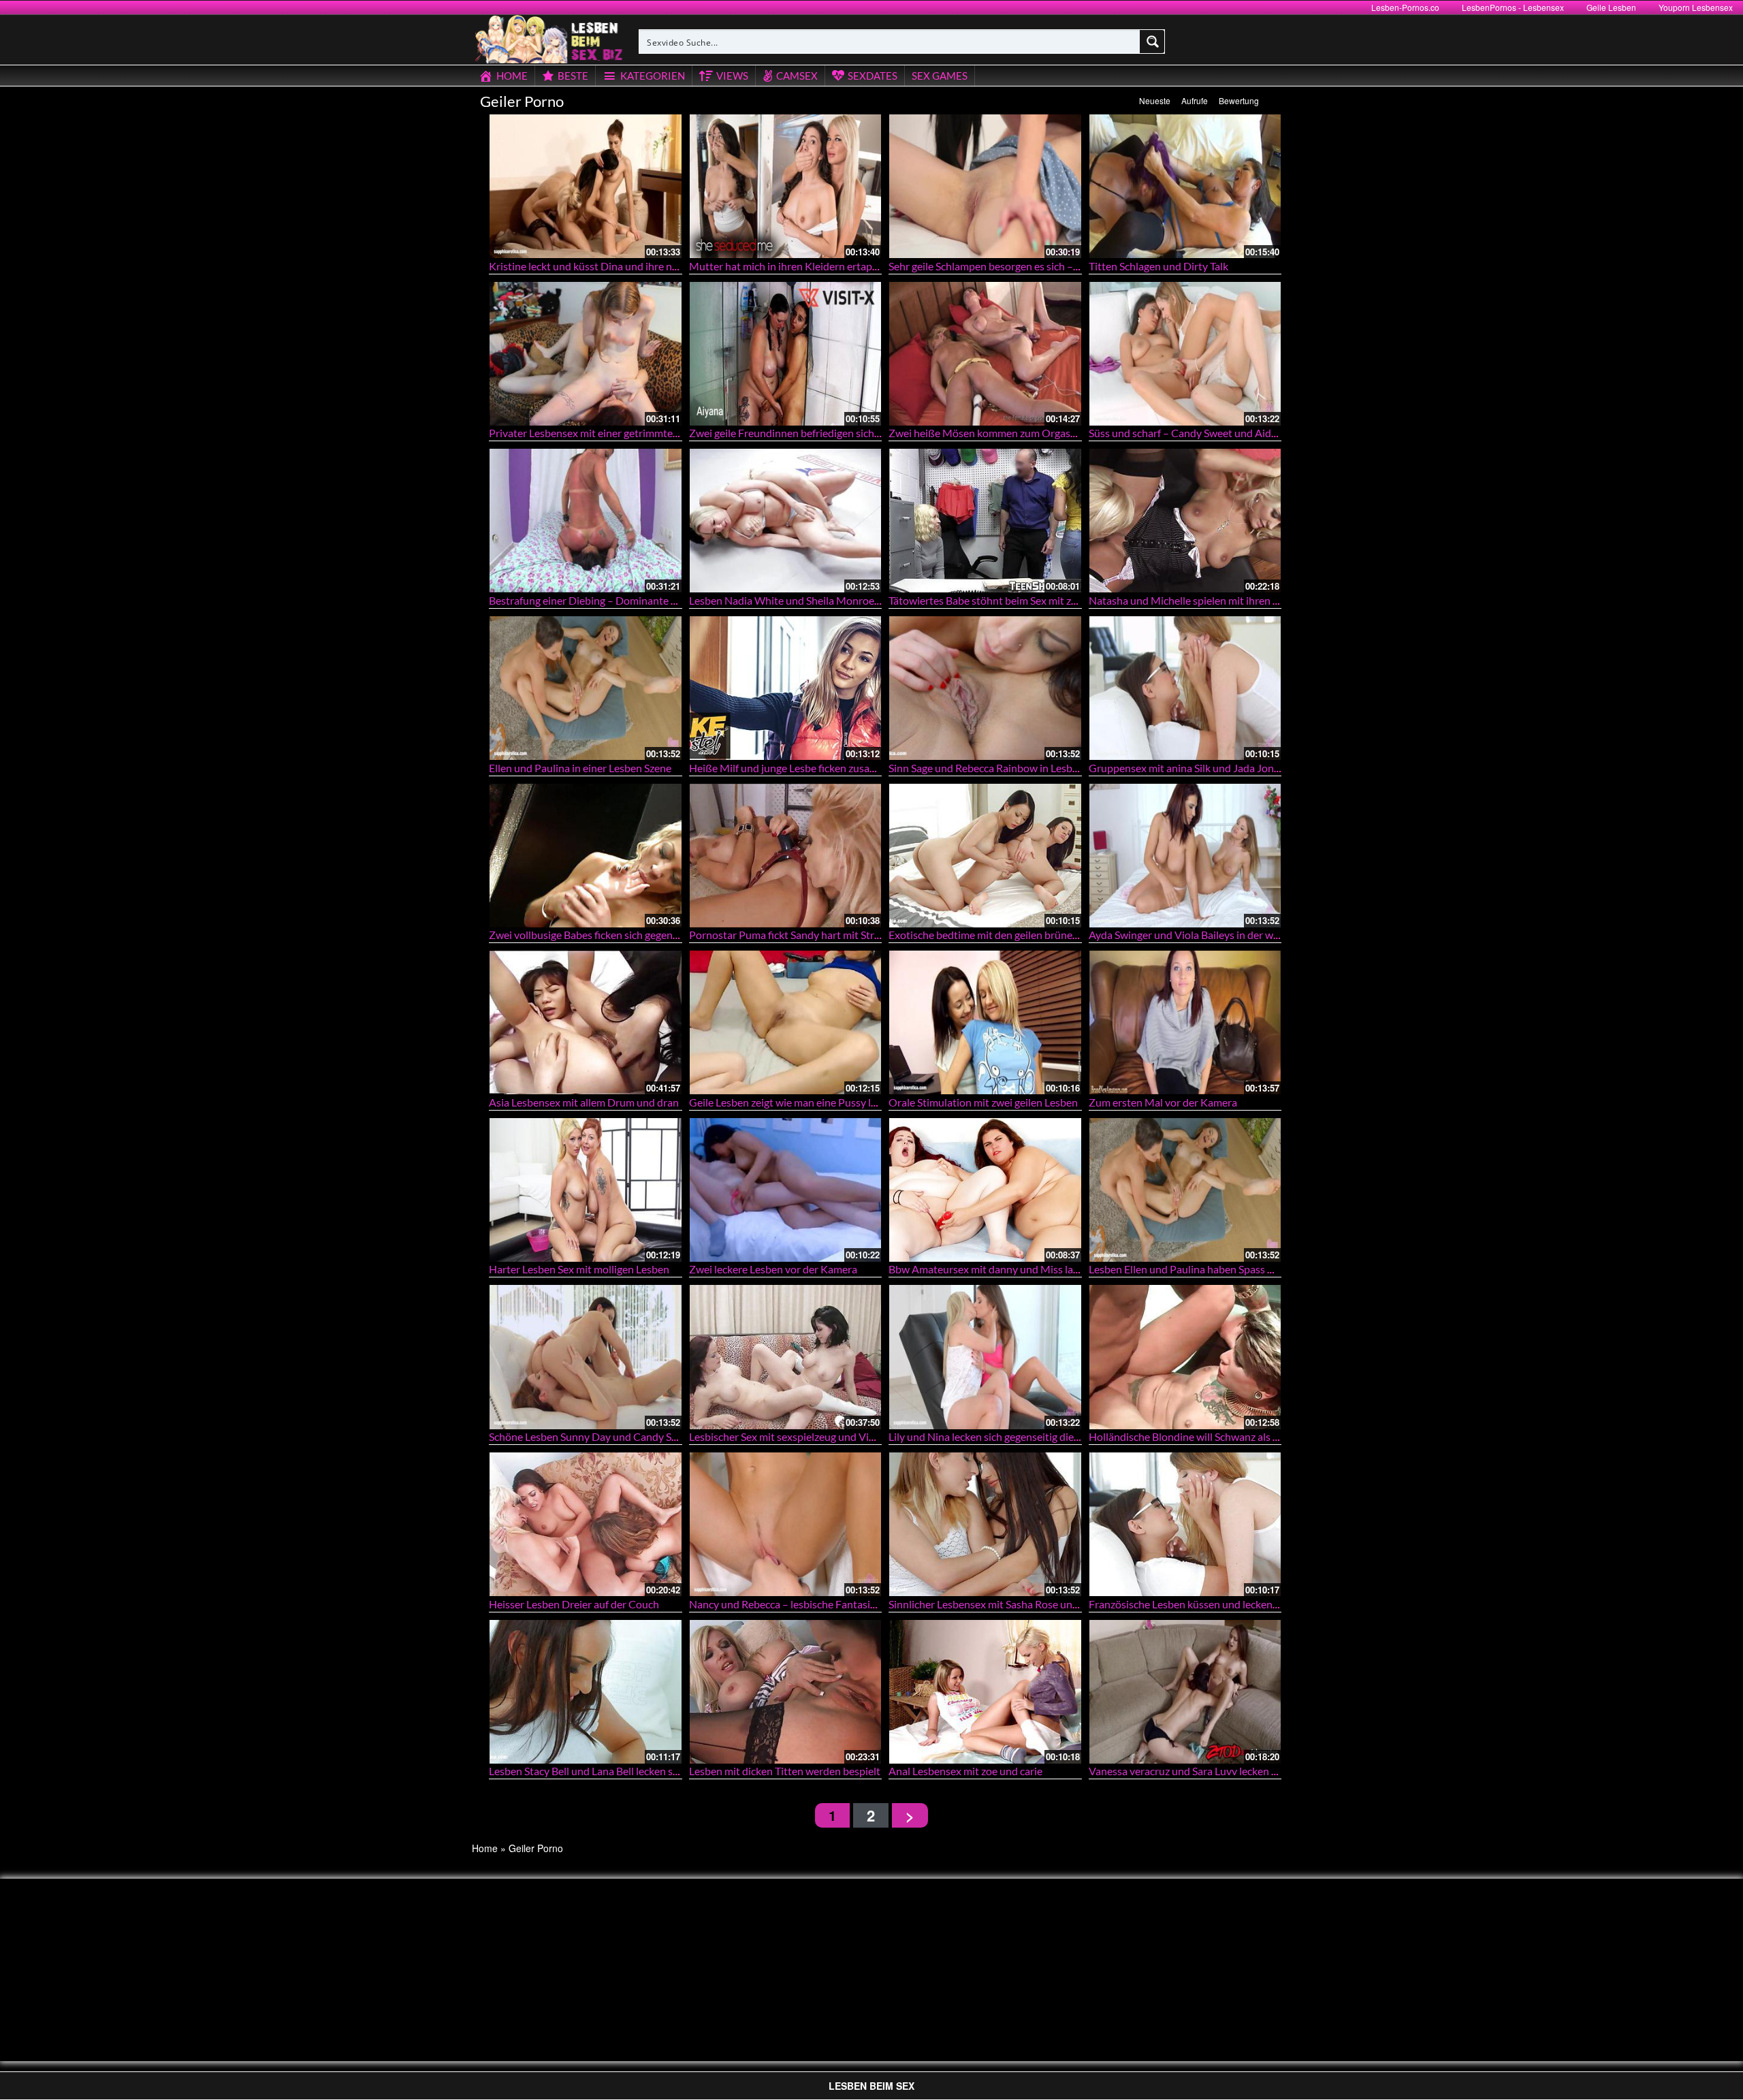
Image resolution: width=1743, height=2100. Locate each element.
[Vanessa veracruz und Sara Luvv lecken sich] (1185, 1692)
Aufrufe (1195, 100)
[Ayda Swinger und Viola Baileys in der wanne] (1185, 856)
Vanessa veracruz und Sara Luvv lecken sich (1189, 1771)
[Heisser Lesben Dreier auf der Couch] (586, 1524)
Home (485, 1848)
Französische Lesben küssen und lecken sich (1191, 1604)
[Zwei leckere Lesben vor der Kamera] (786, 1190)
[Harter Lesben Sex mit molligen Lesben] (586, 1190)
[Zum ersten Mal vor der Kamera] (1185, 1022)
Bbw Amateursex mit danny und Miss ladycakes (1000, 1269)
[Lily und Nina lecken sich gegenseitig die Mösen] (985, 1357)
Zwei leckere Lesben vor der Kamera (773, 1269)
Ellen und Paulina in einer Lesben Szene (580, 768)
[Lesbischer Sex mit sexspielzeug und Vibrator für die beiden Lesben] (786, 1357)
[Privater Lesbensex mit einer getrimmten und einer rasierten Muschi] (586, 354)
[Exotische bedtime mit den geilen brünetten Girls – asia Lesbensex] (985, 856)
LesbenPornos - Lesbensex (1513, 7)
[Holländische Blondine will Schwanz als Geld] (1185, 1357)
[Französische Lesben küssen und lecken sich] (1185, 1524)
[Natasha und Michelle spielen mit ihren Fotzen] (1185, 521)
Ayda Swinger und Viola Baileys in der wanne (1193, 935)
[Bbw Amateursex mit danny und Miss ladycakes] (985, 1190)
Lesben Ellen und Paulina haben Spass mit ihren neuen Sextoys (1234, 1269)
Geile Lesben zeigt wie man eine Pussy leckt (790, 1102)
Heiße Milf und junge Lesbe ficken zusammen (794, 768)
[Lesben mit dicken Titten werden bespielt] (786, 1692)
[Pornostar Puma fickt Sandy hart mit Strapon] (786, 856)
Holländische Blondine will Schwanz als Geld (1192, 1436)
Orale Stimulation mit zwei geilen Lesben (983, 1102)
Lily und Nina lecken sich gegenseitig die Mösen (998, 1436)
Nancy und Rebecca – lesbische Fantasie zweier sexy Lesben (828, 1604)
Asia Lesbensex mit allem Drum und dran (584, 1102)
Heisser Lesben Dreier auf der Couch (574, 1604)
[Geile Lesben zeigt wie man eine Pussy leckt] (786, 1022)
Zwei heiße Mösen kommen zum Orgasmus (989, 433)
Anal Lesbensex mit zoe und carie (965, 1771)
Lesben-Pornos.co (1405, 7)
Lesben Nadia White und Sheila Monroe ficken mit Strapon (825, 600)
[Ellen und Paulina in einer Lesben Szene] (586, 688)
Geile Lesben (1611, 7)
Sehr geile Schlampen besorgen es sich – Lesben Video (1013, 266)
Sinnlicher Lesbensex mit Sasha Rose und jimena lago (1011, 1604)
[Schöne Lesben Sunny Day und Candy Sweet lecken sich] (586, 1357)
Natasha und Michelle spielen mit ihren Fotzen (1197, 600)
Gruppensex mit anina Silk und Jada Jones (1186, 768)
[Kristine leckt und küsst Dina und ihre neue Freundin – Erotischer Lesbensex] (586, 186)
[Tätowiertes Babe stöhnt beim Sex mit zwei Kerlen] (985, 521)
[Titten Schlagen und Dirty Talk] (1185, 186)
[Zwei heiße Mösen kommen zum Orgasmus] (985, 354)
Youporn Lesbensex (1696, 7)
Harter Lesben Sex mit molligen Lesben (579, 1269)
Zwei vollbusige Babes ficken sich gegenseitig (593, 935)
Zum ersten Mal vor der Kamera (1163, 1102)
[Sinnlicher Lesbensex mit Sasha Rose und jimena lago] (985, 1524)
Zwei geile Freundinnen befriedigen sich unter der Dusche (823, 433)
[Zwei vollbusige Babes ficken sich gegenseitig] (586, 856)
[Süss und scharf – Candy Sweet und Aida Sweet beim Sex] (1185, 354)
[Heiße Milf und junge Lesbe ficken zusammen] (786, 688)
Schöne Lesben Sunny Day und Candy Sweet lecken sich (618, 1436)
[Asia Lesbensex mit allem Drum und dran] (586, 1022)
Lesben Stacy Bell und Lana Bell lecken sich (588, 1771)
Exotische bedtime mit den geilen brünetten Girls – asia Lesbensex (1042, 935)
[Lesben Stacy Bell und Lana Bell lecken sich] (586, 1692)
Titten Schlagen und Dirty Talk (1158, 266)
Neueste (1155, 100)
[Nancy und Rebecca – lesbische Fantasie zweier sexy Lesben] (786, 1524)
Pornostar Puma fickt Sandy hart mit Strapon (794, 935)
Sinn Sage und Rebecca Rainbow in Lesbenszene (1000, 768)
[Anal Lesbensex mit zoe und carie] (985, 1692)
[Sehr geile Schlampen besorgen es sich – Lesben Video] (985, 186)
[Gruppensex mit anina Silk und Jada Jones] (1185, 688)
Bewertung (1239, 100)
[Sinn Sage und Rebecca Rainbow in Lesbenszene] (985, 688)
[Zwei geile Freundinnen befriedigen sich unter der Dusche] (786, 354)
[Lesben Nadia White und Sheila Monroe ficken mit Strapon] (786, 521)
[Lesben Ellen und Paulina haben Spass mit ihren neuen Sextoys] (1185, 1190)
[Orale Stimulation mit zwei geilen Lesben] (985, 1022)
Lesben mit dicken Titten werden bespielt (785, 1771)
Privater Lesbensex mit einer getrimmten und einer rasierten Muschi (647, 433)
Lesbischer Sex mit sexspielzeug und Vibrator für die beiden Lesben (845, 1436)
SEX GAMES (940, 76)
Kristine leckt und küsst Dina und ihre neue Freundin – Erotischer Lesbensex (666, 266)
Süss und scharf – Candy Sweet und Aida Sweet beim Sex (1220, 433)
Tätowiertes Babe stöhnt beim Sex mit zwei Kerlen (1005, 600)
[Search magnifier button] (1153, 42)
